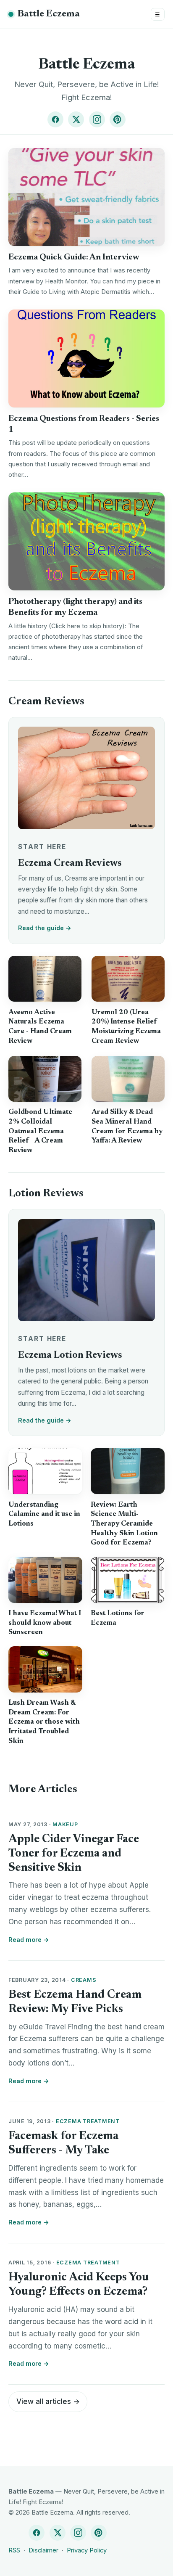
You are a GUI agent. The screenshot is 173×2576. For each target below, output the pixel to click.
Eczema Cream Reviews (70, 864)
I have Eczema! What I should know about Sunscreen (45, 1623)
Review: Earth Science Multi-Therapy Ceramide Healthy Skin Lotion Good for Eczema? (124, 1524)
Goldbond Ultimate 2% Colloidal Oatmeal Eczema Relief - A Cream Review (40, 1131)
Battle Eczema (49, 14)
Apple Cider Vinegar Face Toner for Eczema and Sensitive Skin (74, 1854)
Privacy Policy (87, 2550)
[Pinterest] (118, 119)
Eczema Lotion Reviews (70, 1355)
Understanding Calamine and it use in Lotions (44, 1514)
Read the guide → (45, 928)
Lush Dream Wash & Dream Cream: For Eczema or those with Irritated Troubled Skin (44, 1722)
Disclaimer (43, 2550)
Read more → (29, 1940)
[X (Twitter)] (76, 119)
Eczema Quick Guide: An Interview (74, 257)
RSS (14, 2550)
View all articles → (48, 2401)
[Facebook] (55, 119)
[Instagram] (97, 119)
